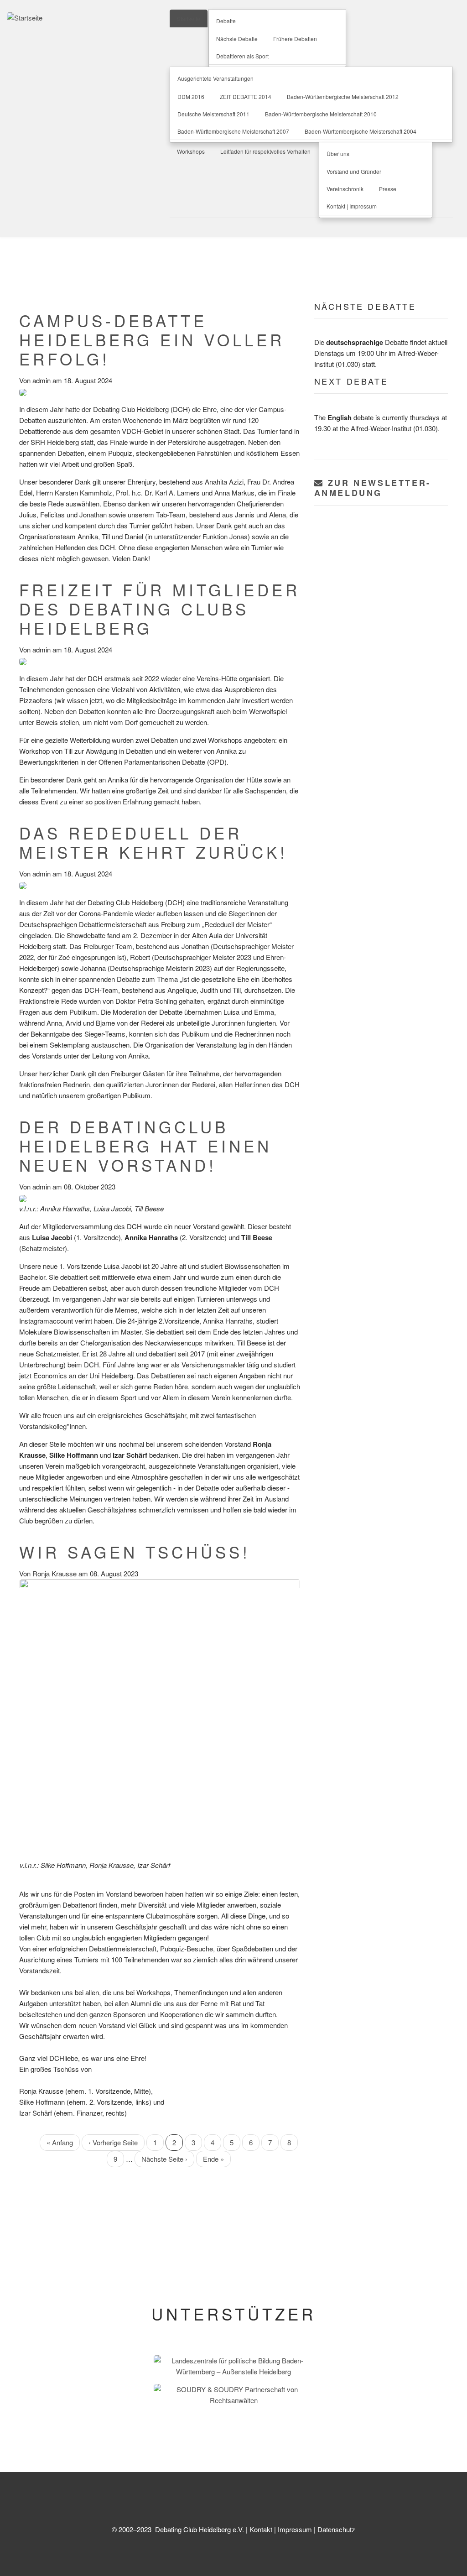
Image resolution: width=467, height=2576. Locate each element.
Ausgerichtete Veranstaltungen (215, 78)
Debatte (226, 21)
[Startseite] (25, 17)
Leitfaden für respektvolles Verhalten (265, 151)
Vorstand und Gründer (354, 171)
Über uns (338, 154)
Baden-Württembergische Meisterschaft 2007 (233, 131)
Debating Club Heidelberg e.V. (199, 2529)
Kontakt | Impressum (352, 206)
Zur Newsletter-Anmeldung (373, 488)
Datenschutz (336, 2529)
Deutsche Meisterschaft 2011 (213, 114)
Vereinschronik (345, 189)
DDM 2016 (191, 96)
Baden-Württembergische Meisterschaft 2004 (361, 131)
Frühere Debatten (295, 39)
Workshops (191, 151)
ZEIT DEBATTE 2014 (246, 96)
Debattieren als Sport (242, 56)
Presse (388, 189)
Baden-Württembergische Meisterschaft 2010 (321, 114)
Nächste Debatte (237, 39)
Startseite (189, 18)
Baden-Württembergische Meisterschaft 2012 (343, 96)
